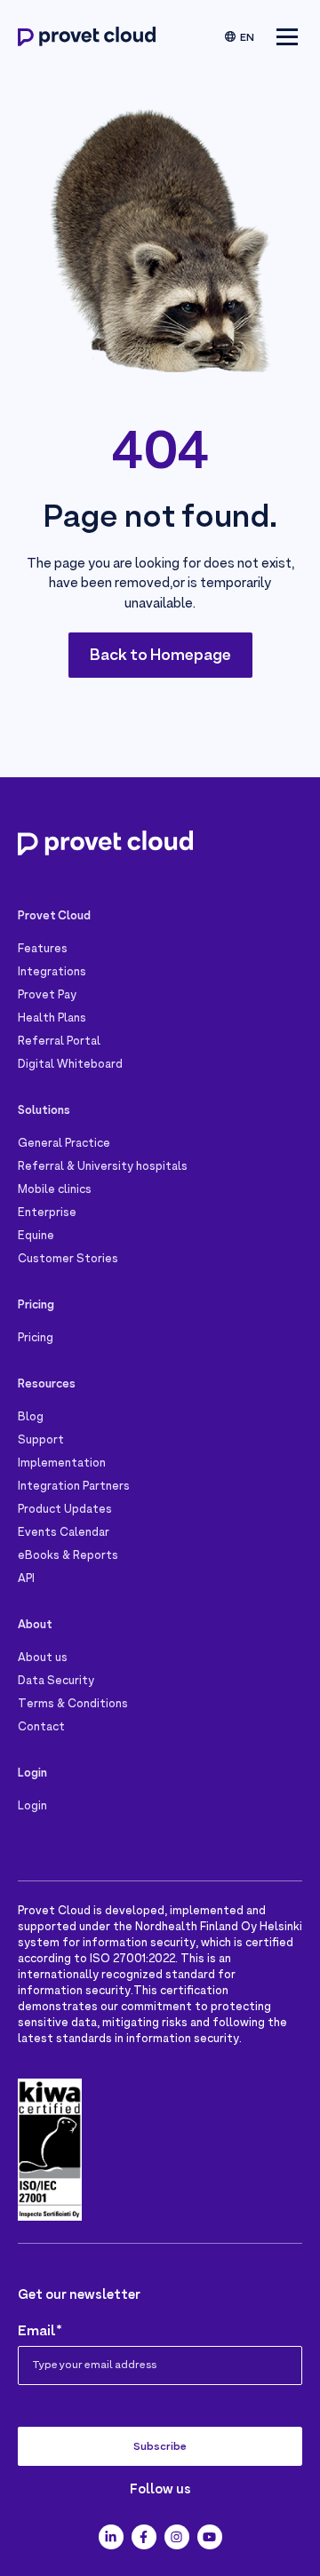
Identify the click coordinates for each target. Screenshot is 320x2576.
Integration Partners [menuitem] (74, 1487)
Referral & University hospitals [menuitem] (103, 1167)
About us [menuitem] (43, 1658)
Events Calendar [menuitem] (64, 1533)
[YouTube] (210, 2537)
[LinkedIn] (111, 2537)
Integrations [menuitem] (52, 973)
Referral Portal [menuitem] (59, 1042)
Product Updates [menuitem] (65, 1510)
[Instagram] (177, 2537)
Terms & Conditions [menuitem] (73, 1705)
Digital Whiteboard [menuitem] (70, 1065)
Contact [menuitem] (41, 1728)
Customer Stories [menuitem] (68, 1260)
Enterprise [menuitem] (47, 1213)
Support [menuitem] (41, 1441)
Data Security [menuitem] (56, 1682)
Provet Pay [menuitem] (47, 996)
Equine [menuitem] (36, 1236)
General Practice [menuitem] (64, 1144)
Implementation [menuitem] (62, 1464)
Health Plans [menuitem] (52, 1019)
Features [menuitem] (43, 950)
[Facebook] (144, 2537)
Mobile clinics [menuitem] (55, 1190)
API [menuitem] (26, 1579)
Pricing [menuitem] (36, 1339)
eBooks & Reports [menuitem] (68, 1556)
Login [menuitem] (32, 1807)
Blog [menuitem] (31, 1418)
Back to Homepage (160, 656)
